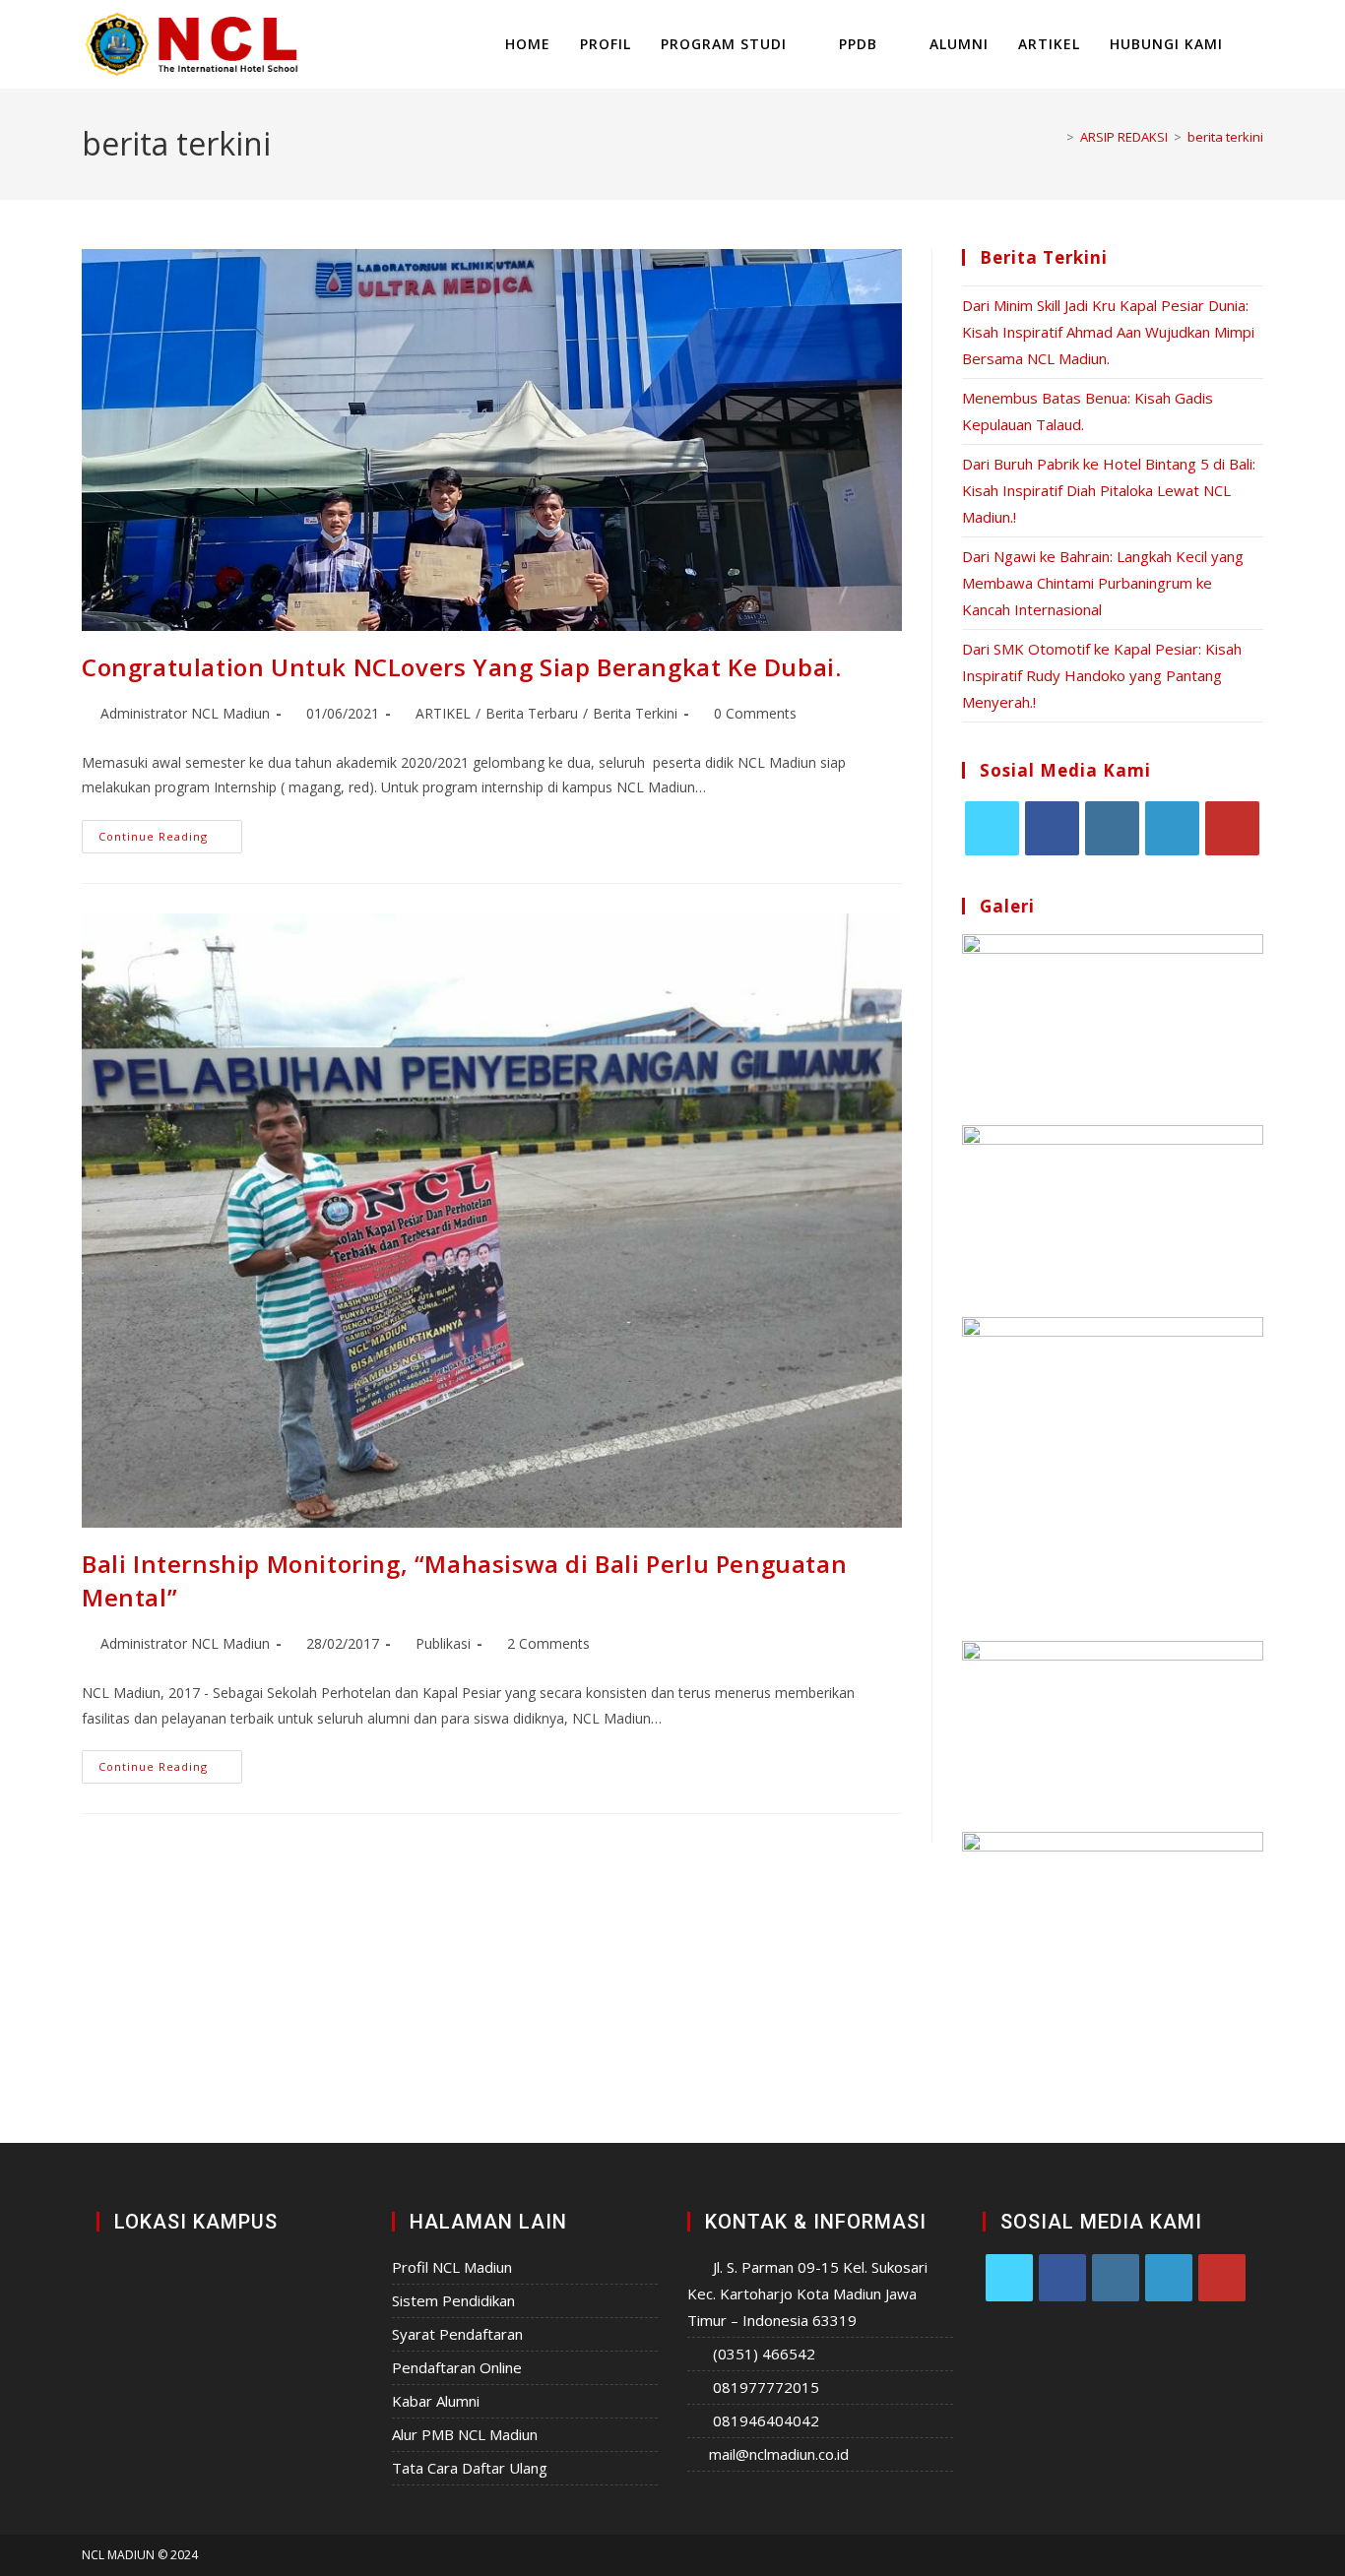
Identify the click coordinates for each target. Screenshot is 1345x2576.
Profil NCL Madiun (452, 2267)
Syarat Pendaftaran (457, 2334)
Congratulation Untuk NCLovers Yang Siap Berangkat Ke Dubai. (461, 667)
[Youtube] (1232, 828)
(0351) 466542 (764, 2354)
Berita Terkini (635, 713)
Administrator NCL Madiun (185, 713)
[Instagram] (1112, 828)
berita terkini (1225, 137)
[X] (992, 828)
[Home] (1056, 137)
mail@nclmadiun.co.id (779, 2454)
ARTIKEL (443, 713)
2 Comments (548, 1643)
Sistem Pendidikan (453, 2300)
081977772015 (766, 2387)
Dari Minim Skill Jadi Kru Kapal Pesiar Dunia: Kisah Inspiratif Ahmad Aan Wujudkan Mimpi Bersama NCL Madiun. (1108, 332)
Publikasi (443, 1643)
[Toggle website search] (1258, 44)
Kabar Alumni (436, 2401)
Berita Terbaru (532, 713)
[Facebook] (1052, 828)
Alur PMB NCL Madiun (465, 2434)
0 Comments (755, 713)
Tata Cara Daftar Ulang (470, 2468)
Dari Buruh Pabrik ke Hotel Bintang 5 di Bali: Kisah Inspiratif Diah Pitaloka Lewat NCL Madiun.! (1109, 490)
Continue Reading (170, 832)
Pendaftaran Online (457, 2367)
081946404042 (766, 2420)
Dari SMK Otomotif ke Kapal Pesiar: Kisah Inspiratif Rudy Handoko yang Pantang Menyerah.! (1102, 675)
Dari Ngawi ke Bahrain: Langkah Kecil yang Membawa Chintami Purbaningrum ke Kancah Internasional (1103, 583)
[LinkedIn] (1172, 828)
